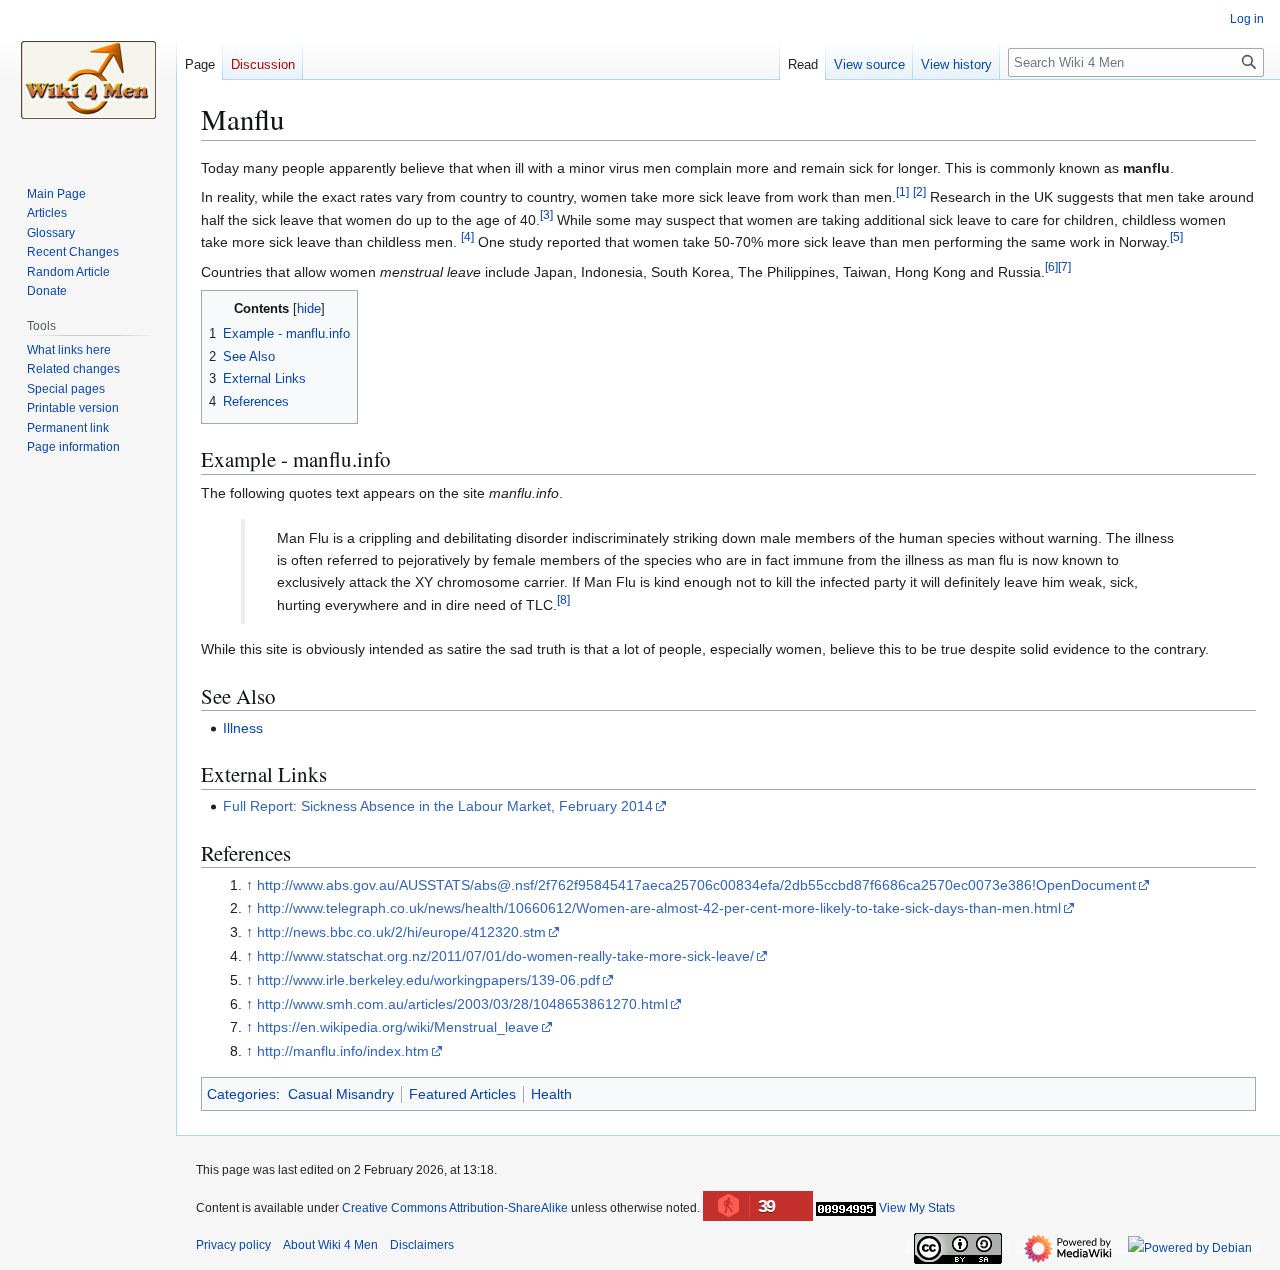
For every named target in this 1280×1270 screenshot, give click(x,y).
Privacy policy (233, 1245)
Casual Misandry (341, 1094)
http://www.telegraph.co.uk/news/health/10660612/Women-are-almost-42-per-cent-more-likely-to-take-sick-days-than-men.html (659, 908)
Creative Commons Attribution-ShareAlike (455, 1208)
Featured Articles (462, 1094)
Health (551, 1094)
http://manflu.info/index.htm (343, 1051)
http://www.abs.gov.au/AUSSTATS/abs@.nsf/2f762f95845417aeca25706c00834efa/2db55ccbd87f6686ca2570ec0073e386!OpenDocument (696, 885)
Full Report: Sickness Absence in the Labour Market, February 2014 (438, 806)
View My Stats (917, 1208)
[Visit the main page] (88, 80)
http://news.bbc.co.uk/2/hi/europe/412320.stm (401, 932)
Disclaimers (422, 1245)
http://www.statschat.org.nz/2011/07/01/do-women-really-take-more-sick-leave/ (505, 956)
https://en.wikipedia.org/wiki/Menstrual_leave (398, 1027)
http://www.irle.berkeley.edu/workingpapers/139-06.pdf (428, 980)
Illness (243, 728)
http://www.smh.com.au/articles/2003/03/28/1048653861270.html (462, 1004)
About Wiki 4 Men (330, 1245)
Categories (241, 1094)
